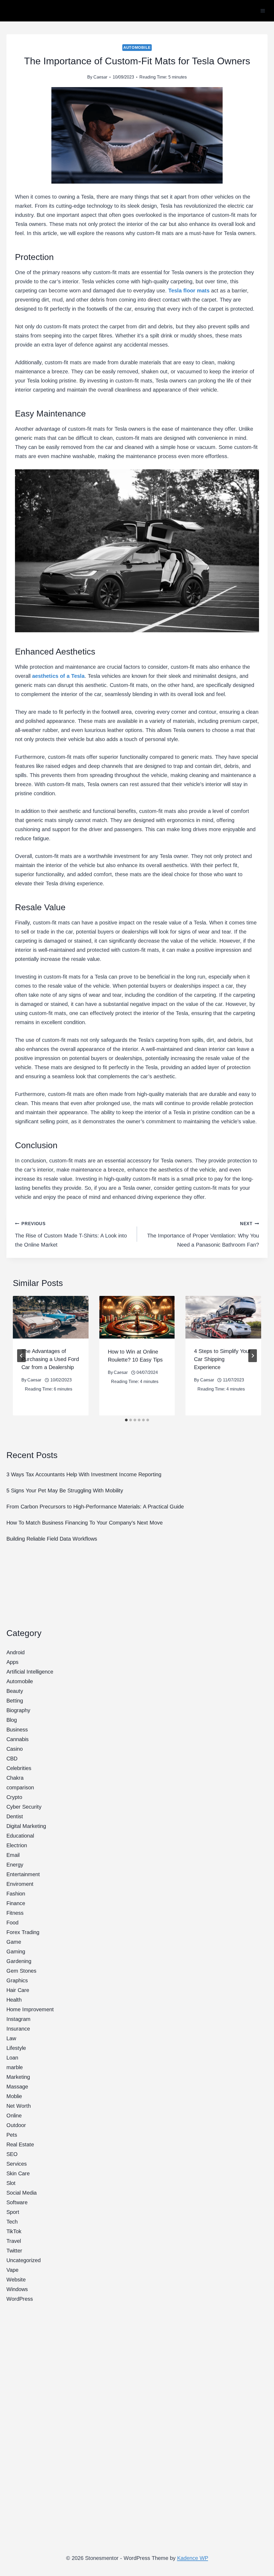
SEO (12, 2154)
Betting (15, 1701)
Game (14, 1942)
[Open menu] (263, 11)
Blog (12, 1720)
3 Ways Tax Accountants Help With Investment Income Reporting (84, 1474)
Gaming (16, 1951)
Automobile (137, 47)
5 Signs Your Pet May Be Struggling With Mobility (65, 1490)
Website (16, 2280)
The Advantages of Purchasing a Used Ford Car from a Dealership (50, 1359)
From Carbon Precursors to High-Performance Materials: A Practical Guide (95, 1507)
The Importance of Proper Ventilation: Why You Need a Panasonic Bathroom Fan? (203, 1235)
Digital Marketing (26, 1826)
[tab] (126, 1420)
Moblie (14, 2096)
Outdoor (16, 2125)
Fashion (16, 1894)
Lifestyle (16, 2048)
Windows (17, 2289)
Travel (14, 2241)
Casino (15, 1749)
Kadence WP (193, 2558)
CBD (12, 1759)
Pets (12, 2135)
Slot (11, 2183)
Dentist (15, 1816)
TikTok (14, 2231)
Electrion (17, 1845)
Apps (12, 1662)
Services (17, 2164)
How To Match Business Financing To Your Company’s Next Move (85, 1523)
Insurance (18, 2029)
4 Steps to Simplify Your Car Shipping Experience (222, 1359)
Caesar (100, 77)
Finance (16, 1903)
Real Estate (20, 2144)
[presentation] (51, 1317)
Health (14, 2000)
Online (14, 2116)
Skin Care (18, 2173)
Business (17, 1730)
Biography (18, 1710)
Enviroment (20, 1884)
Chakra (15, 1778)
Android (16, 1652)
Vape (12, 2270)
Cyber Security (24, 1807)
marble (15, 2067)
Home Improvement (30, 2009)
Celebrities (19, 1768)
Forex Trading (23, 1932)
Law (11, 2038)
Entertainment (23, 1874)
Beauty (15, 1691)
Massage (17, 2087)
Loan (12, 2058)
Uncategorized (24, 2260)
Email (13, 1855)
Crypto (14, 1797)
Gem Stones (21, 1971)
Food (12, 1923)
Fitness (15, 1913)
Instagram (18, 2019)
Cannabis (18, 1739)
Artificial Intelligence (30, 1672)
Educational (20, 1836)
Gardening (19, 1961)
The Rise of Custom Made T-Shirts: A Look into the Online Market (71, 1235)
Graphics (17, 1980)
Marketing (18, 2077)
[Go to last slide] (21, 1356)
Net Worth (19, 2106)
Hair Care (18, 1990)
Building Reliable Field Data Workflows (52, 1539)
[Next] (253, 1356)
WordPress (20, 2299)
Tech (12, 2222)
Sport (13, 2212)
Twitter (14, 2251)
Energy (15, 1865)
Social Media (22, 2193)
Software (17, 2202)
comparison (20, 1787)
